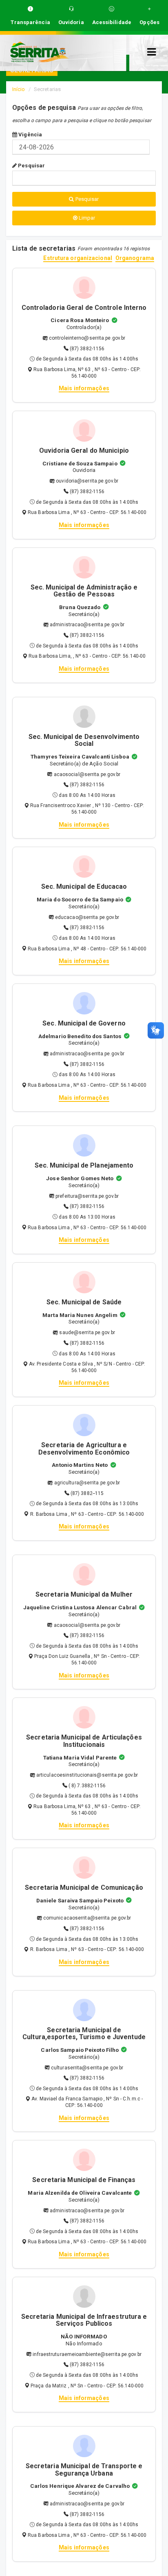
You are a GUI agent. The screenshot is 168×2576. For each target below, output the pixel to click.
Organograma (135, 258)
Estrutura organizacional (77, 258)
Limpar (86, 218)
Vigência (30, 135)
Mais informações (84, 388)
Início (19, 89)
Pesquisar (31, 166)
